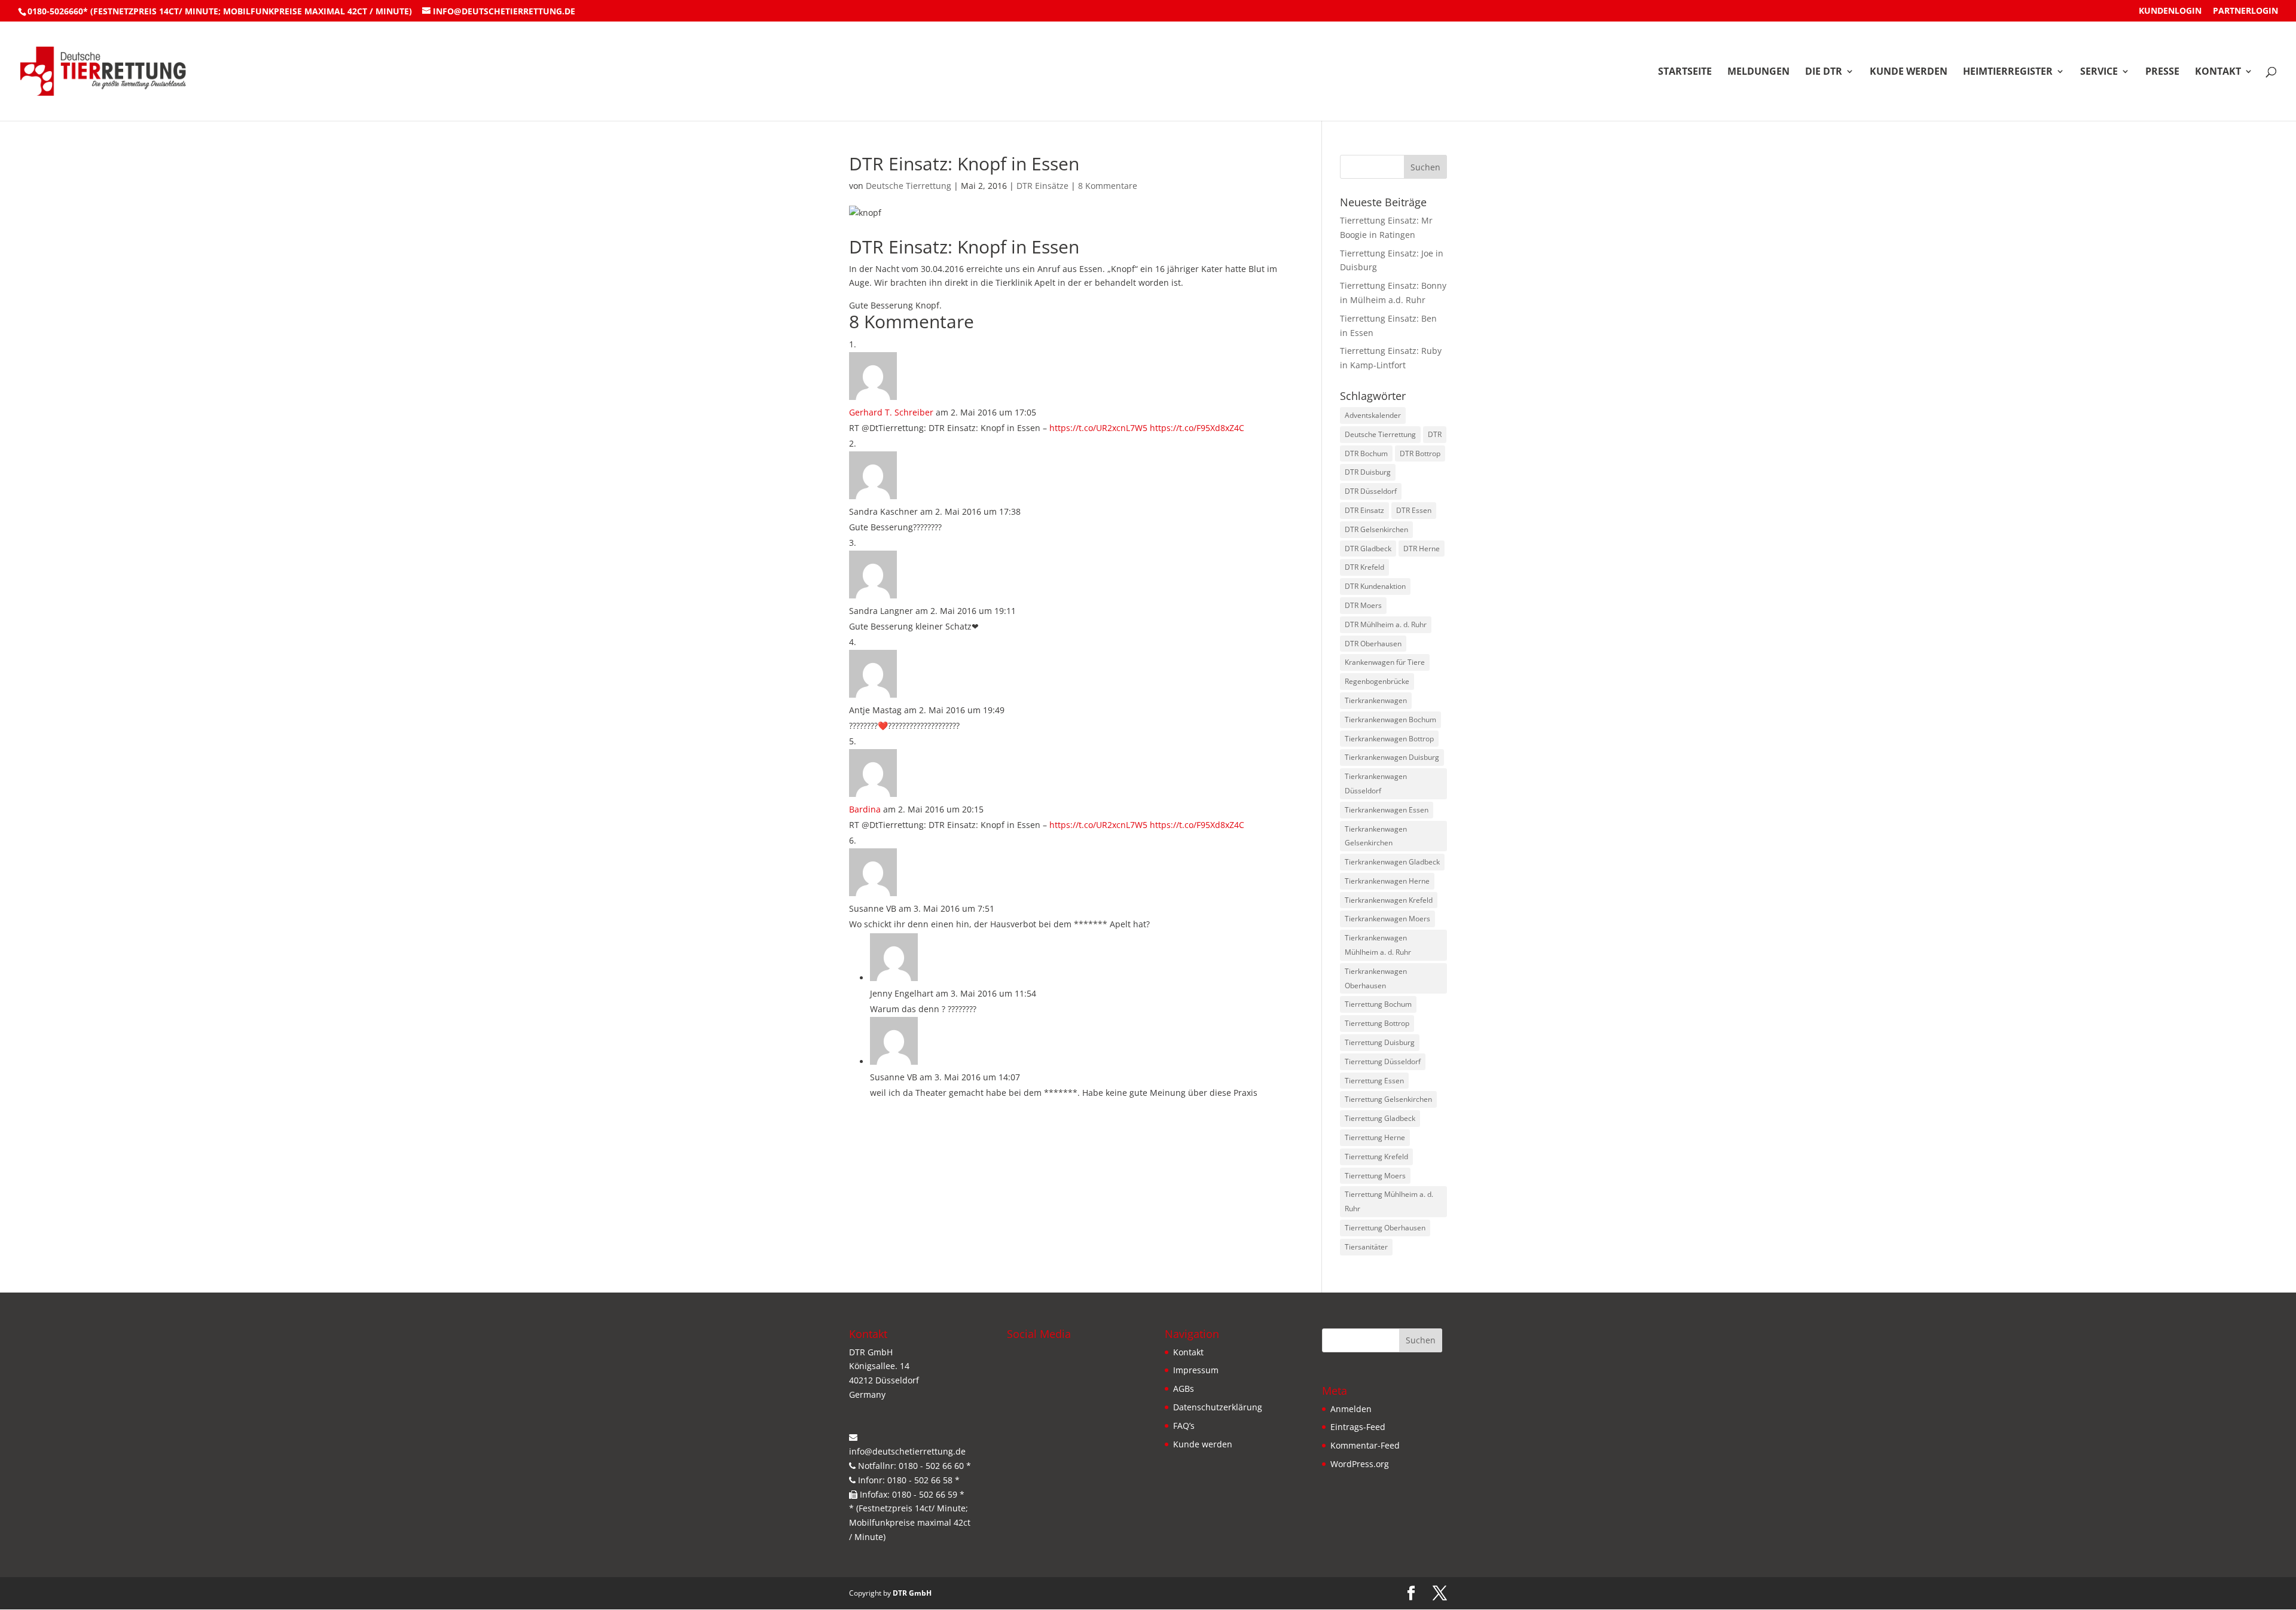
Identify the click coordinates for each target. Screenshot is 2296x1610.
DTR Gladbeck (1368, 549)
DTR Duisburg (1368, 472)
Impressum (1196, 1370)
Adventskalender (1373, 415)
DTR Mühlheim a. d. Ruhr (1386, 624)
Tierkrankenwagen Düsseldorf (1376, 783)
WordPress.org (1360, 1464)
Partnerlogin (2245, 11)
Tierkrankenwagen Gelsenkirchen (1376, 836)
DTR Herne (1422, 549)
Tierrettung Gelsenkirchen (1388, 1099)
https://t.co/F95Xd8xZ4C (1197, 428)
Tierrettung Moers (1375, 1176)
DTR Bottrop (1420, 453)
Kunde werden (1909, 72)
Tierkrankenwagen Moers (1387, 919)
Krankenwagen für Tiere (1385, 662)
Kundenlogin (2170, 11)
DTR (1435, 434)
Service (2099, 72)
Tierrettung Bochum (1378, 1004)
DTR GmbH (912, 1593)
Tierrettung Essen (1374, 1081)
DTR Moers (1363, 605)
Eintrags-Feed (1358, 1427)
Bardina (865, 809)
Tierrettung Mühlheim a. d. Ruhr (1389, 1201)
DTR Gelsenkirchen (1376, 529)
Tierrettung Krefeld (1376, 1157)
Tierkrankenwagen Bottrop (1389, 739)
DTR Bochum (1366, 453)
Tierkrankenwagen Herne (1387, 881)
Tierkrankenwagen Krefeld (1389, 900)
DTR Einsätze (1042, 186)
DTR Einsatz (1364, 510)
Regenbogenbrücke (1377, 681)
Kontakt (2218, 72)
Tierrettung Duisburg (1380, 1042)
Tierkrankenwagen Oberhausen (1376, 978)
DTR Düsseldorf (1371, 491)
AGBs (1184, 1388)
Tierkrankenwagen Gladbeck (1392, 862)
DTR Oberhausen (1373, 644)
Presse (2162, 72)
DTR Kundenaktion (1375, 586)
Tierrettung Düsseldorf (1383, 1061)
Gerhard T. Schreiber (891, 412)
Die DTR (1824, 72)
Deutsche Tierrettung (909, 186)
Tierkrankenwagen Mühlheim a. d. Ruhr (1378, 945)
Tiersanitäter (1366, 1247)
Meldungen (1758, 72)
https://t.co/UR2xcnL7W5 (1098, 428)
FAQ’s (1184, 1426)
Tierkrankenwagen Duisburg (1392, 757)
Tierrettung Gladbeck (1380, 1118)
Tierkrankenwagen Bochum (1390, 720)
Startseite (1685, 72)
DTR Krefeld (1364, 567)
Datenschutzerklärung (1218, 1407)
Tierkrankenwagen (1376, 700)
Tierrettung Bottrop (1377, 1023)
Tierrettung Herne (1375, 1137)
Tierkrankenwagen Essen (1387, 810)
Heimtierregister (2008, 72)
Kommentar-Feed (1365, 1445)
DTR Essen (1414, 510)
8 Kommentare (1108, 186)
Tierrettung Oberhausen (1385, 1228)
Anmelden (1351, 1409)
